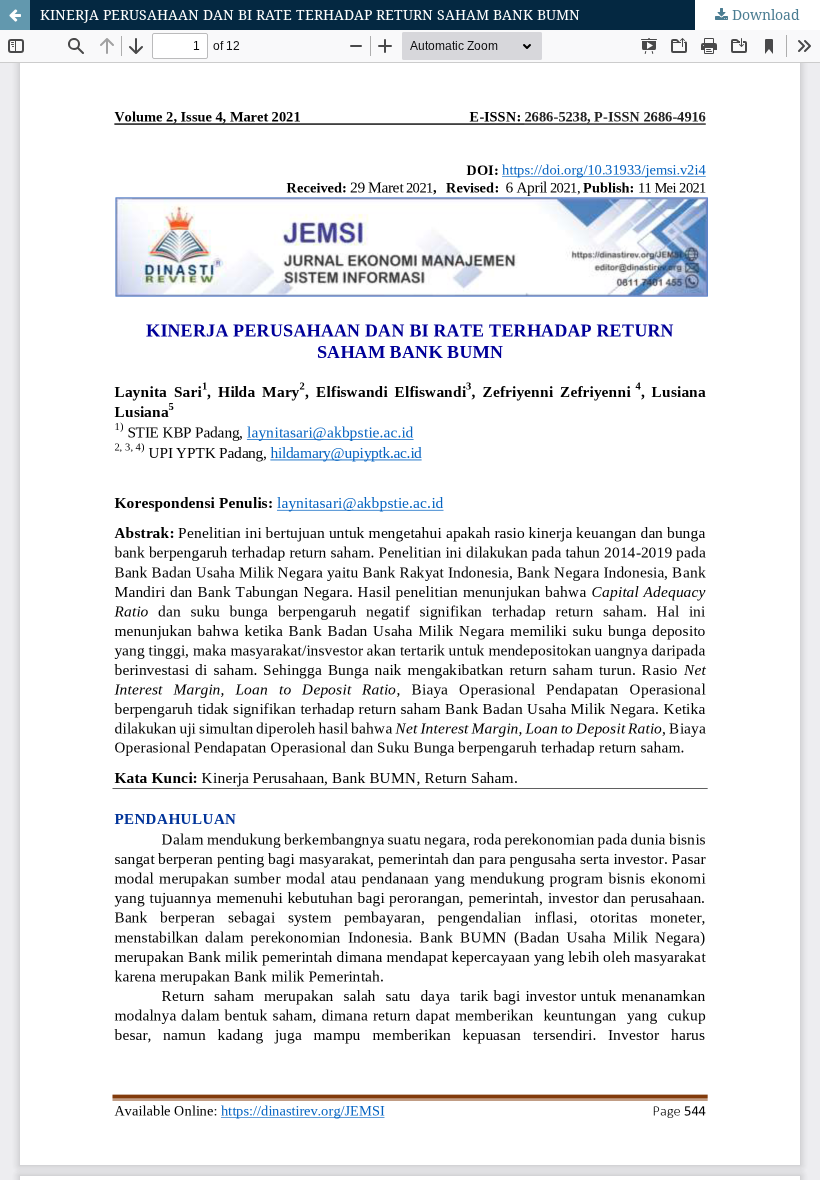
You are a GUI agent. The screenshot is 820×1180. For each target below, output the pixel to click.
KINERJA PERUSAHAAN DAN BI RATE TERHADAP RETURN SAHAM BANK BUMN (310, 14)
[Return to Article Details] (15, 15)
